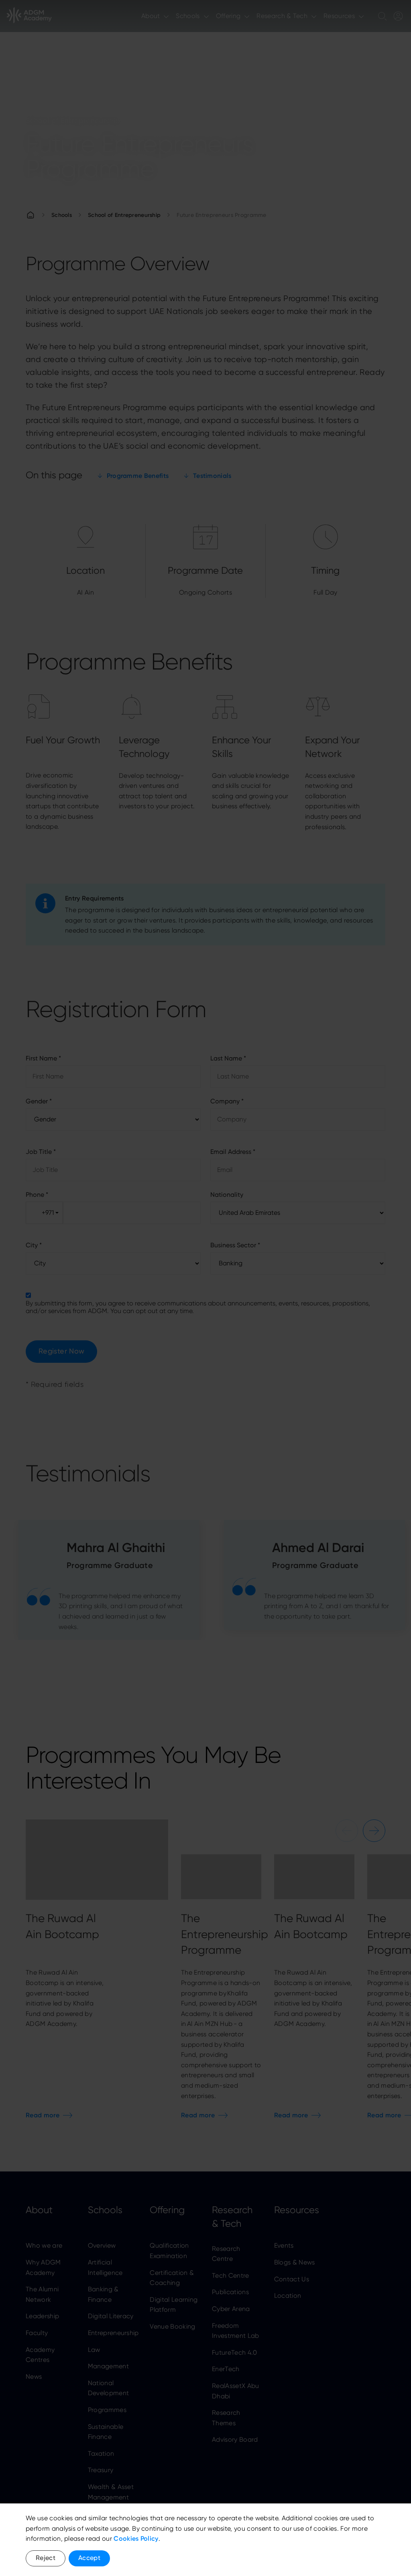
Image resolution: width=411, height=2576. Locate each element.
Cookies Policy (136, 2539)
